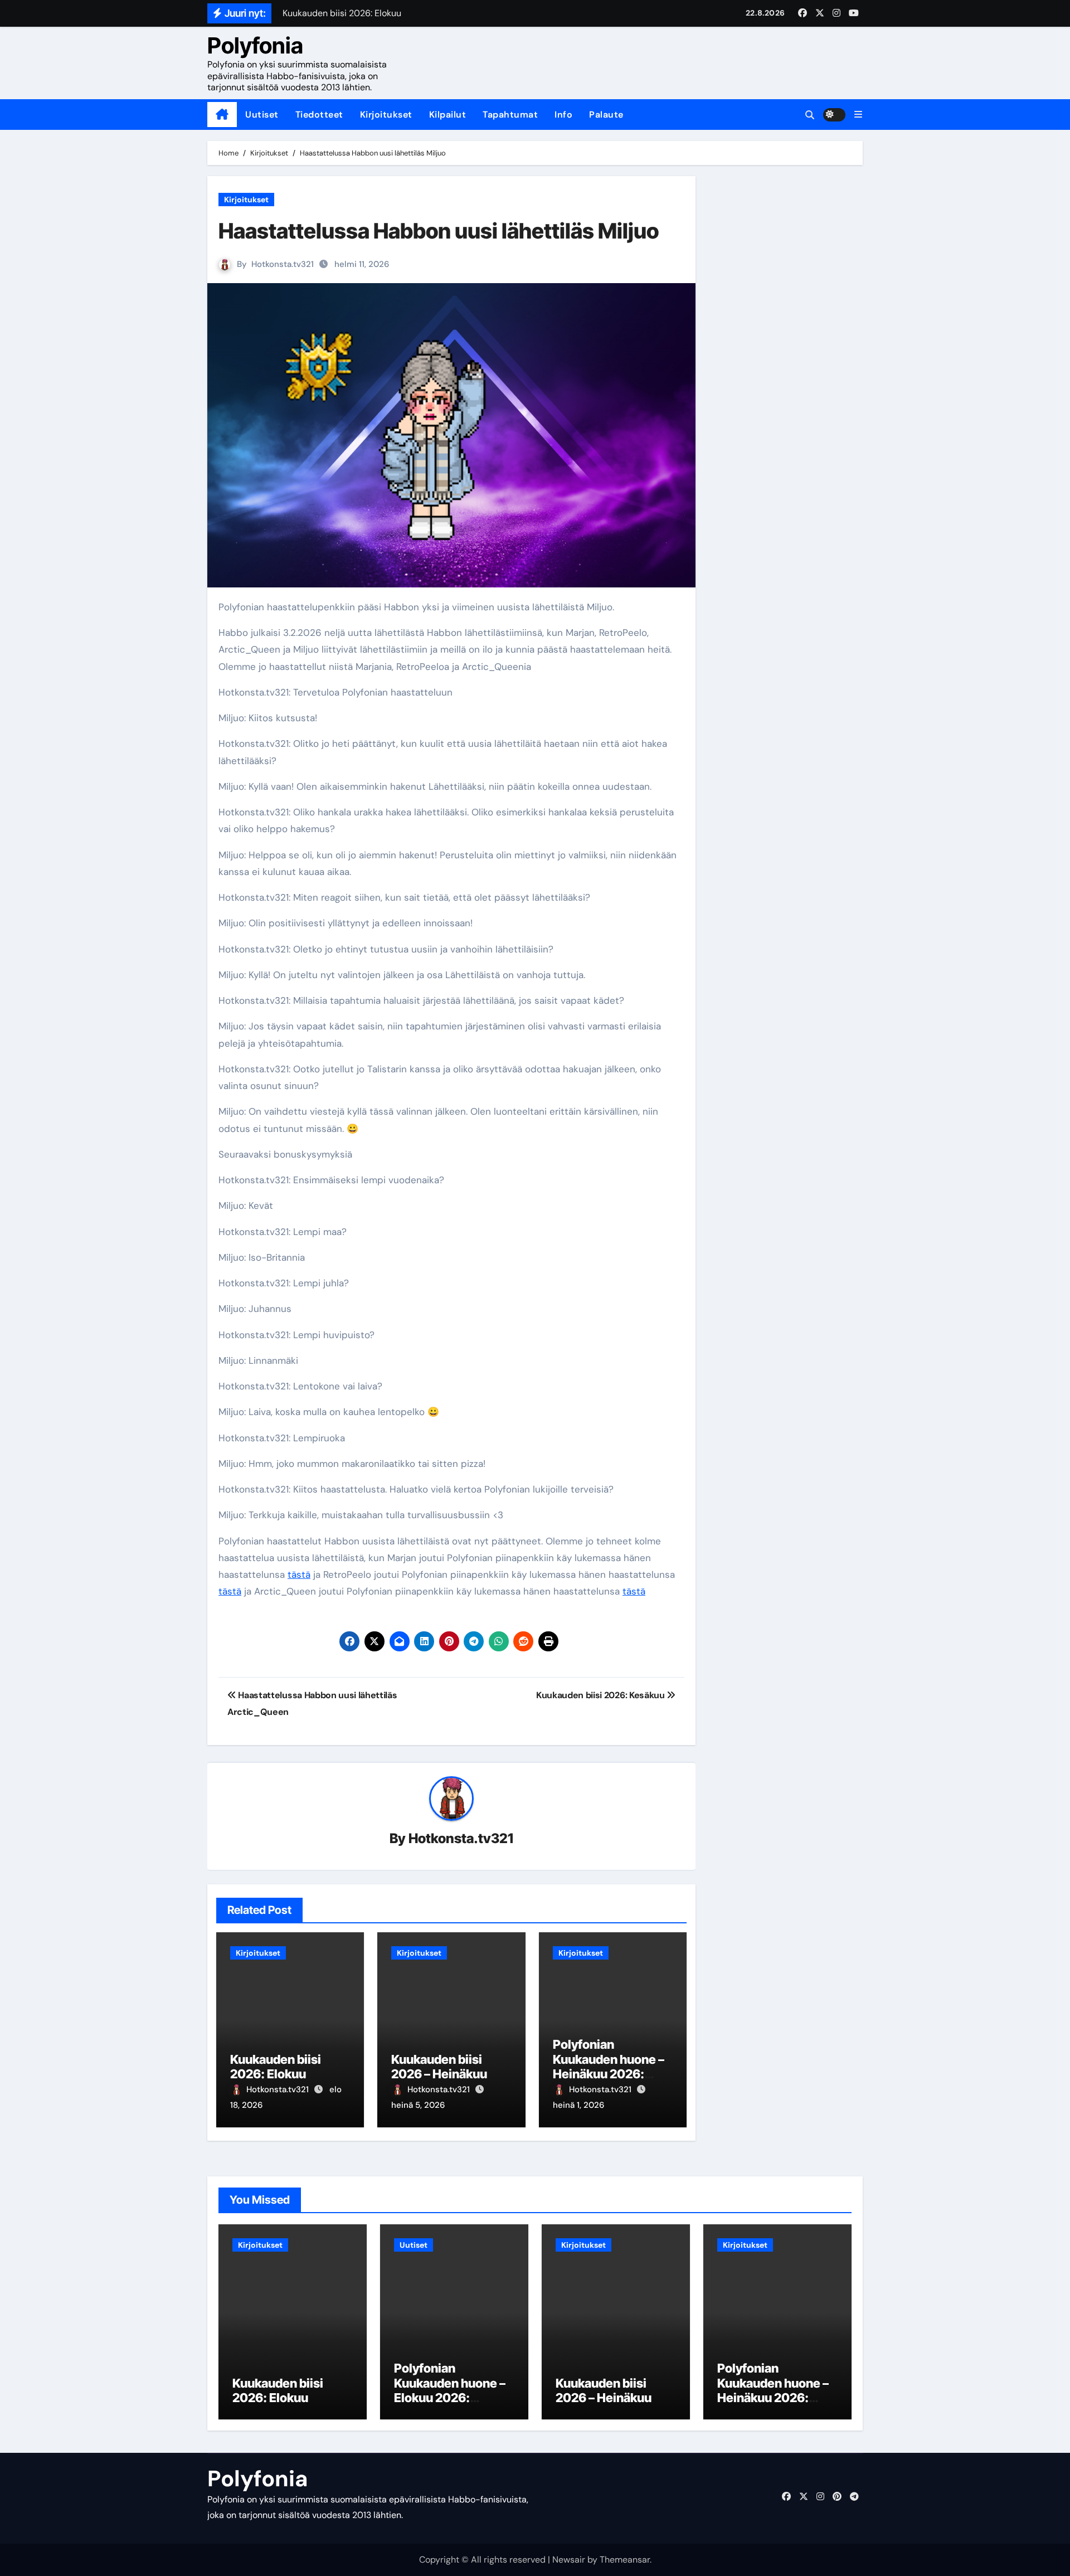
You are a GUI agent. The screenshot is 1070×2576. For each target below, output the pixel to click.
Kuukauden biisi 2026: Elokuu (276, 2067)
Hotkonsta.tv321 (283, 264)
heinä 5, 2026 (418, 2105)
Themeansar (625, 2560)
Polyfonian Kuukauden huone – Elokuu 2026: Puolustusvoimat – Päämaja (450, 2398)
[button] (858, 115)
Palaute (606, 115)
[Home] (222, 115)
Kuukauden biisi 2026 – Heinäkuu (439, 2067)
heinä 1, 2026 (578, 2105)
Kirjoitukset (386, 115)
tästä (299, 1574)
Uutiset (262, 115)
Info (563, 115)
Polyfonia (255, 45)
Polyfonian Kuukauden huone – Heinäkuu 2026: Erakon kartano (609, 2066)
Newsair (569, 2560)
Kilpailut (448, 115)
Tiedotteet (319, 115)
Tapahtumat (510, 115)
